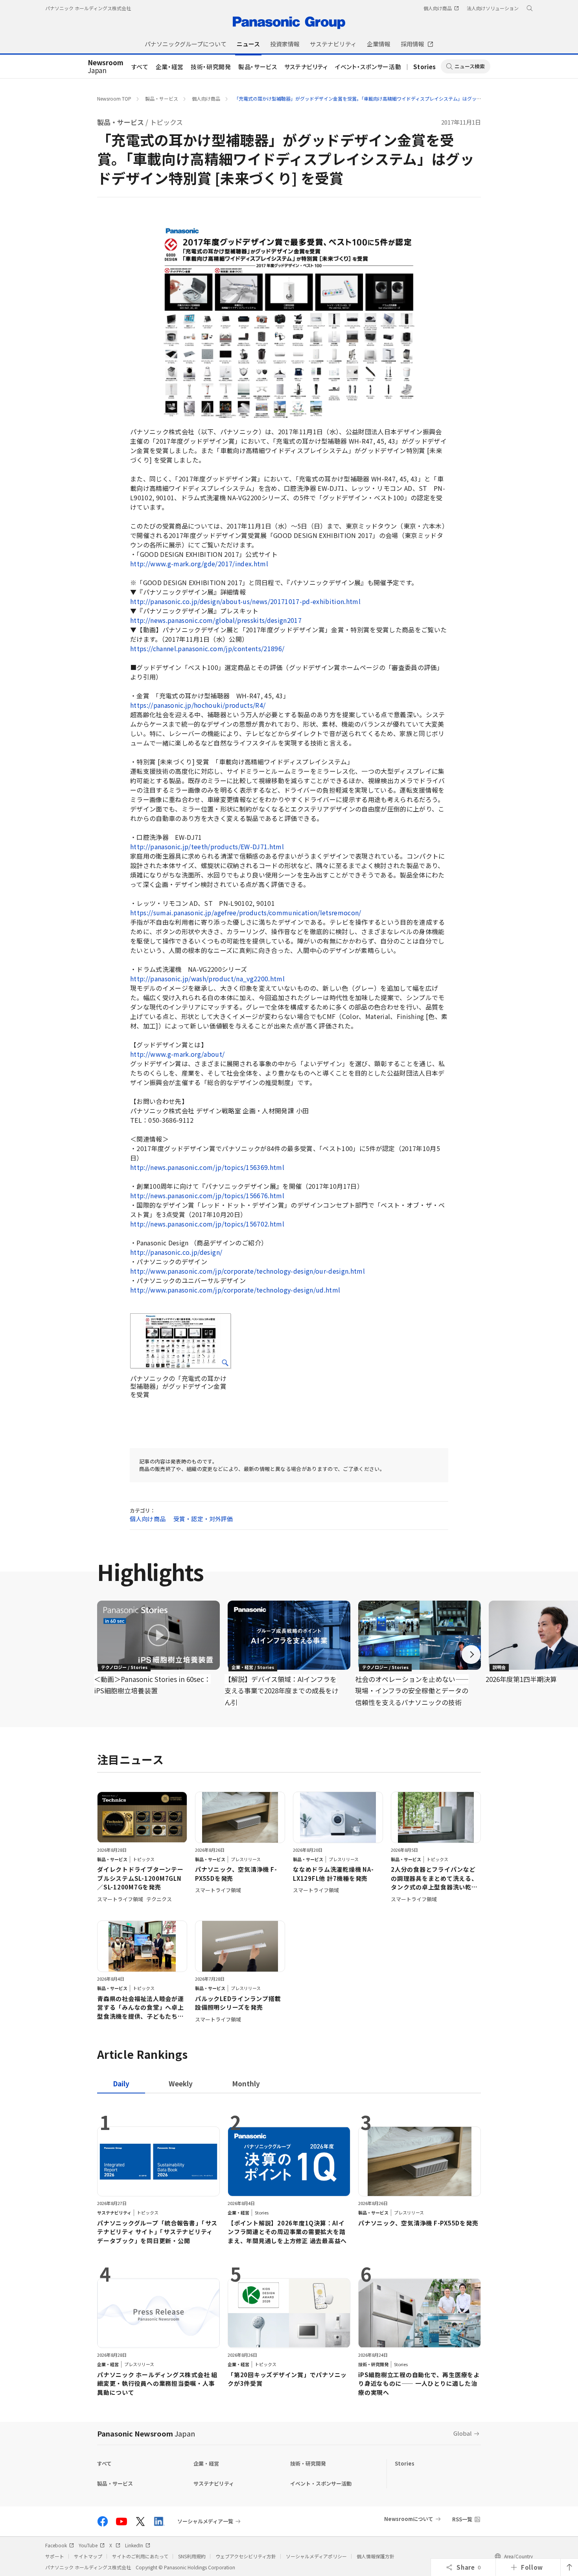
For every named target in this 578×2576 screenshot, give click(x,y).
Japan (106, 67)
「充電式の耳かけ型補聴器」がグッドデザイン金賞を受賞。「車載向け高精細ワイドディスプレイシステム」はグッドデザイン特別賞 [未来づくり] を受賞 (396, 98)
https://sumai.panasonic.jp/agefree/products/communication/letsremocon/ (246, 913)
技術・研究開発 (211, 67)
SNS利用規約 (192, 2556)
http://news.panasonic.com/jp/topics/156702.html (207, 1224)
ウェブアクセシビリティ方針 (246, 2556)
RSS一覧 (462, 2519)
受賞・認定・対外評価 (203, 1519)
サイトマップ (88, 2556)
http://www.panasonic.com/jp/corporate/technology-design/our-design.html (248, 1271)
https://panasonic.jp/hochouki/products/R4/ (198, 705)
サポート (55, 2556)
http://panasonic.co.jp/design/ (176, 1252)
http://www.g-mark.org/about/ (178, 1054)
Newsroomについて (409, 2519)
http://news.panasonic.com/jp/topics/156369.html (207, 1167)
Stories (425, 67)
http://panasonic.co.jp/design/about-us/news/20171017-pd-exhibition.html (245, 601)
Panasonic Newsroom (146, 2433)
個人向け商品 (206, 98)
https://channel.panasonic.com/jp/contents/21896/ (207, 648)
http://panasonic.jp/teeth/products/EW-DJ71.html (207, 846)
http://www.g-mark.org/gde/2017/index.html (199, 564)
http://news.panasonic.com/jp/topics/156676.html (207, 1195)
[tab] (181, 2083)
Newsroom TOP (114, 98)
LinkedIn (134, 2545)
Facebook (56, 2545)
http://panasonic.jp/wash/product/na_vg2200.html (207, 979)
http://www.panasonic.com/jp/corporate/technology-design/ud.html (235, 1290)
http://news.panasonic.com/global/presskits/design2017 (216, 620)
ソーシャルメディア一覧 (205, 2521)
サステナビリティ (306, 67)
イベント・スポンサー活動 (368, 67)
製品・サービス (258, 67)
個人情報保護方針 (376, 2556)
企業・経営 (170, 67)
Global (463, 2433)
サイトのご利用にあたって (140, 2556)
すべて (140, 67)
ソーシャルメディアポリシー (316, 2556)
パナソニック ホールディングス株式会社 (88, 8)
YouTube (88, 2545)
